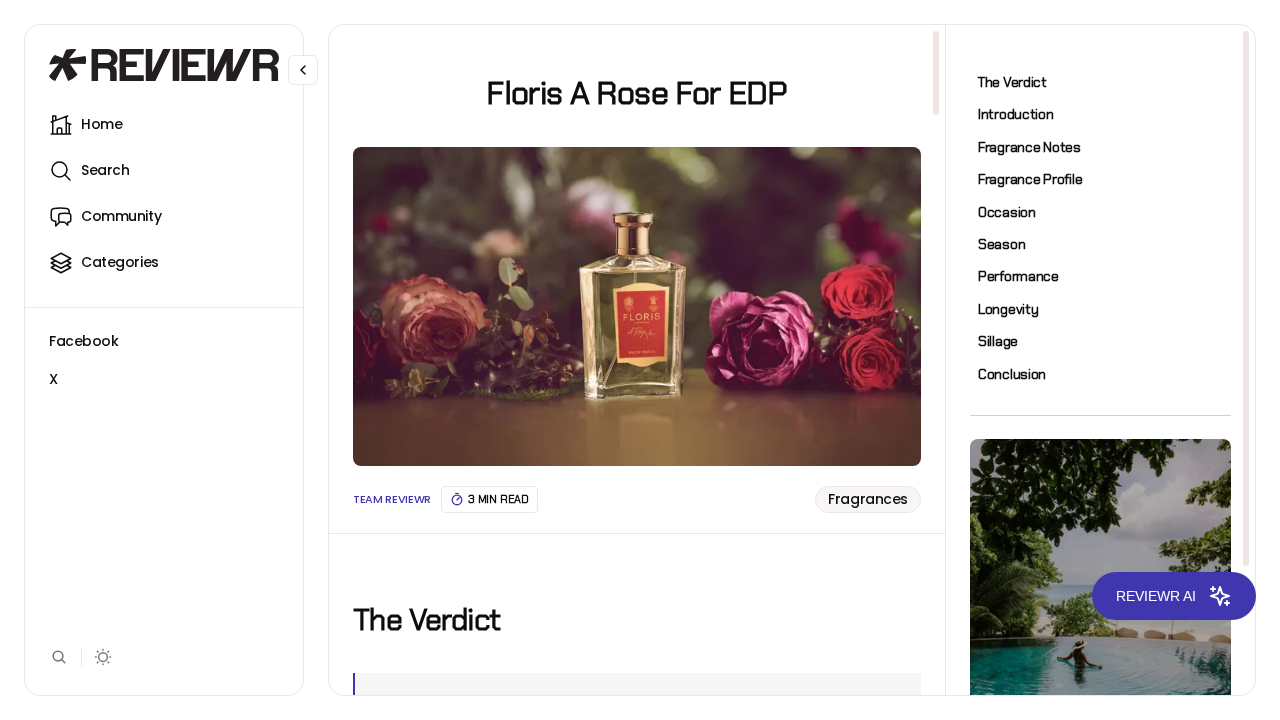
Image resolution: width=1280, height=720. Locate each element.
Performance (1021, 276)
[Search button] (59, 657)
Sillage (1000, 341)
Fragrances (868, 499)
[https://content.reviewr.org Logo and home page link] (164, 65)
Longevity (1011, 309)
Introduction (1018, 114)
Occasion (1009, 212)
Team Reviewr (392, 499)
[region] (164, 398)
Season (1004, 244)
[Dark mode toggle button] (103, 657)
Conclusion (1015, 374)
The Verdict (1015, 82)
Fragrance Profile (1033, 179)
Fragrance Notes (1032, 147)
